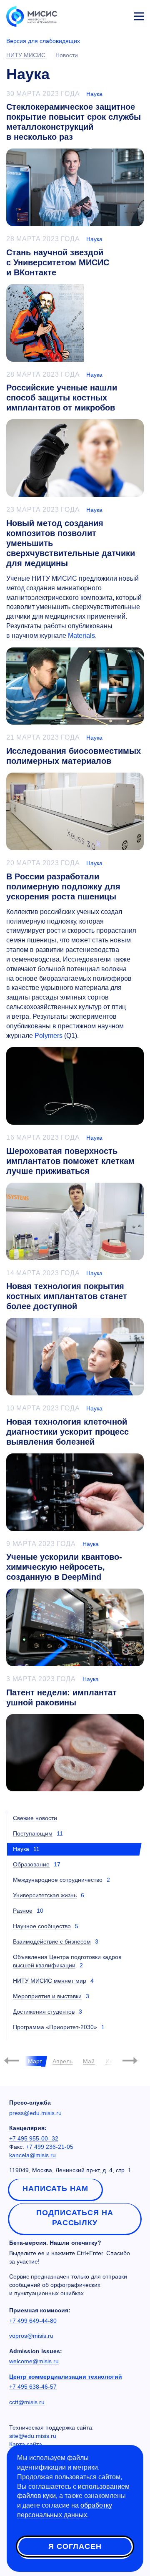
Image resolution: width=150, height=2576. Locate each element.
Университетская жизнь (45, 1895)
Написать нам (55, 2188)
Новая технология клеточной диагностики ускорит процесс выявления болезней (67, 1432)
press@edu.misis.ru (35, 2113)
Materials (81, 636)
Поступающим (33, 1833)
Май (89, 2061)
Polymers (49, 1036)
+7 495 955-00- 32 (34, 2138)
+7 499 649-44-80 (33, 2321)
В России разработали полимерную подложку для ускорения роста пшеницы (63, 886)
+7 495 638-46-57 (33, 2387)
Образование (31, 1864)
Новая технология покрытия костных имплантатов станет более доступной (67, 1296)
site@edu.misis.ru (33, 2436)
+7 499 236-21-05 (50, 2147)
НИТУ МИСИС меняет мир (50, 1981)
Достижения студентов (44, 2012)
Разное (23, 1911)
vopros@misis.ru (31, 2336)
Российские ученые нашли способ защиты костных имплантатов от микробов (62, 398)
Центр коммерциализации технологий (66, 2377)
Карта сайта (26, 2444)
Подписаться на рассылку (75, 2218)
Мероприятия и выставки (47, 1996)
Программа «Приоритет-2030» (55, 2027)
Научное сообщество (42, 1926)
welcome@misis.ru (34, 2361)
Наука (94, 94)
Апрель (62, 2061)
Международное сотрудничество (58, 1880)
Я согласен (75, 2546)
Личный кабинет (119, 15)
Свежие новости (35, 1818)
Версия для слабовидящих (43, 41)
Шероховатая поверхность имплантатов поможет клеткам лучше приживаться (70, 1161)
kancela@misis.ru (32, 2155)
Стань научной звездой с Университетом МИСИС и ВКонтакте (58, 262)
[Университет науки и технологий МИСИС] (32, 16)
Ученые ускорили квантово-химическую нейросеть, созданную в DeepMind (64, 1567)
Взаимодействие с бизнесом (52, 1941)
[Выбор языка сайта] (100, 14)
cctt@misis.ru (27, 2402)
